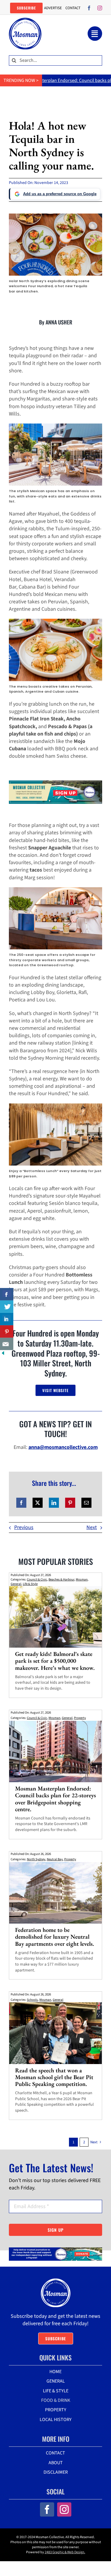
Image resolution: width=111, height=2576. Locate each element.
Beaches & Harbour (61, 1579)
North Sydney (36, 1859)
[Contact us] (7, 1344)
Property (80, 1718)
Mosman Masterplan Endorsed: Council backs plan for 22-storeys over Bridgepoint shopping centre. (55, 1799)
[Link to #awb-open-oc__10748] (95, 34)
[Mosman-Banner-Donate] (55, 2250)
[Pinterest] (70, 1503)
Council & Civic (37, 1579)
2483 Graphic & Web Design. (65, 2552)
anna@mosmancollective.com (63, 1447)
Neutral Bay (55, 1859)
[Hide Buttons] (3, 1354)
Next (92, 1527)
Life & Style (30, 1584)
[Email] (86, 1503)
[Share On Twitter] (7, 1307)
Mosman (82, 1579)
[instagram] (100, 8)
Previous (24, 1527)
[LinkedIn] (54, 1503)
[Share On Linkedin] (7, 1319)
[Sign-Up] (55, 783)
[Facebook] (21, 1503)
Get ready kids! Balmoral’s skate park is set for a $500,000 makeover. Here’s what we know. (55, 1661)
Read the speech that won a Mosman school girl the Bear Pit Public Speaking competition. (54, 2077)
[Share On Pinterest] (7, 1331)
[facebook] (89, 8)
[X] (38, 1503)
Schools (32, 2000)
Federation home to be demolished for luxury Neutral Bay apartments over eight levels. (55, 1937)
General (16, 1584)
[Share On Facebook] (7, 1294)
